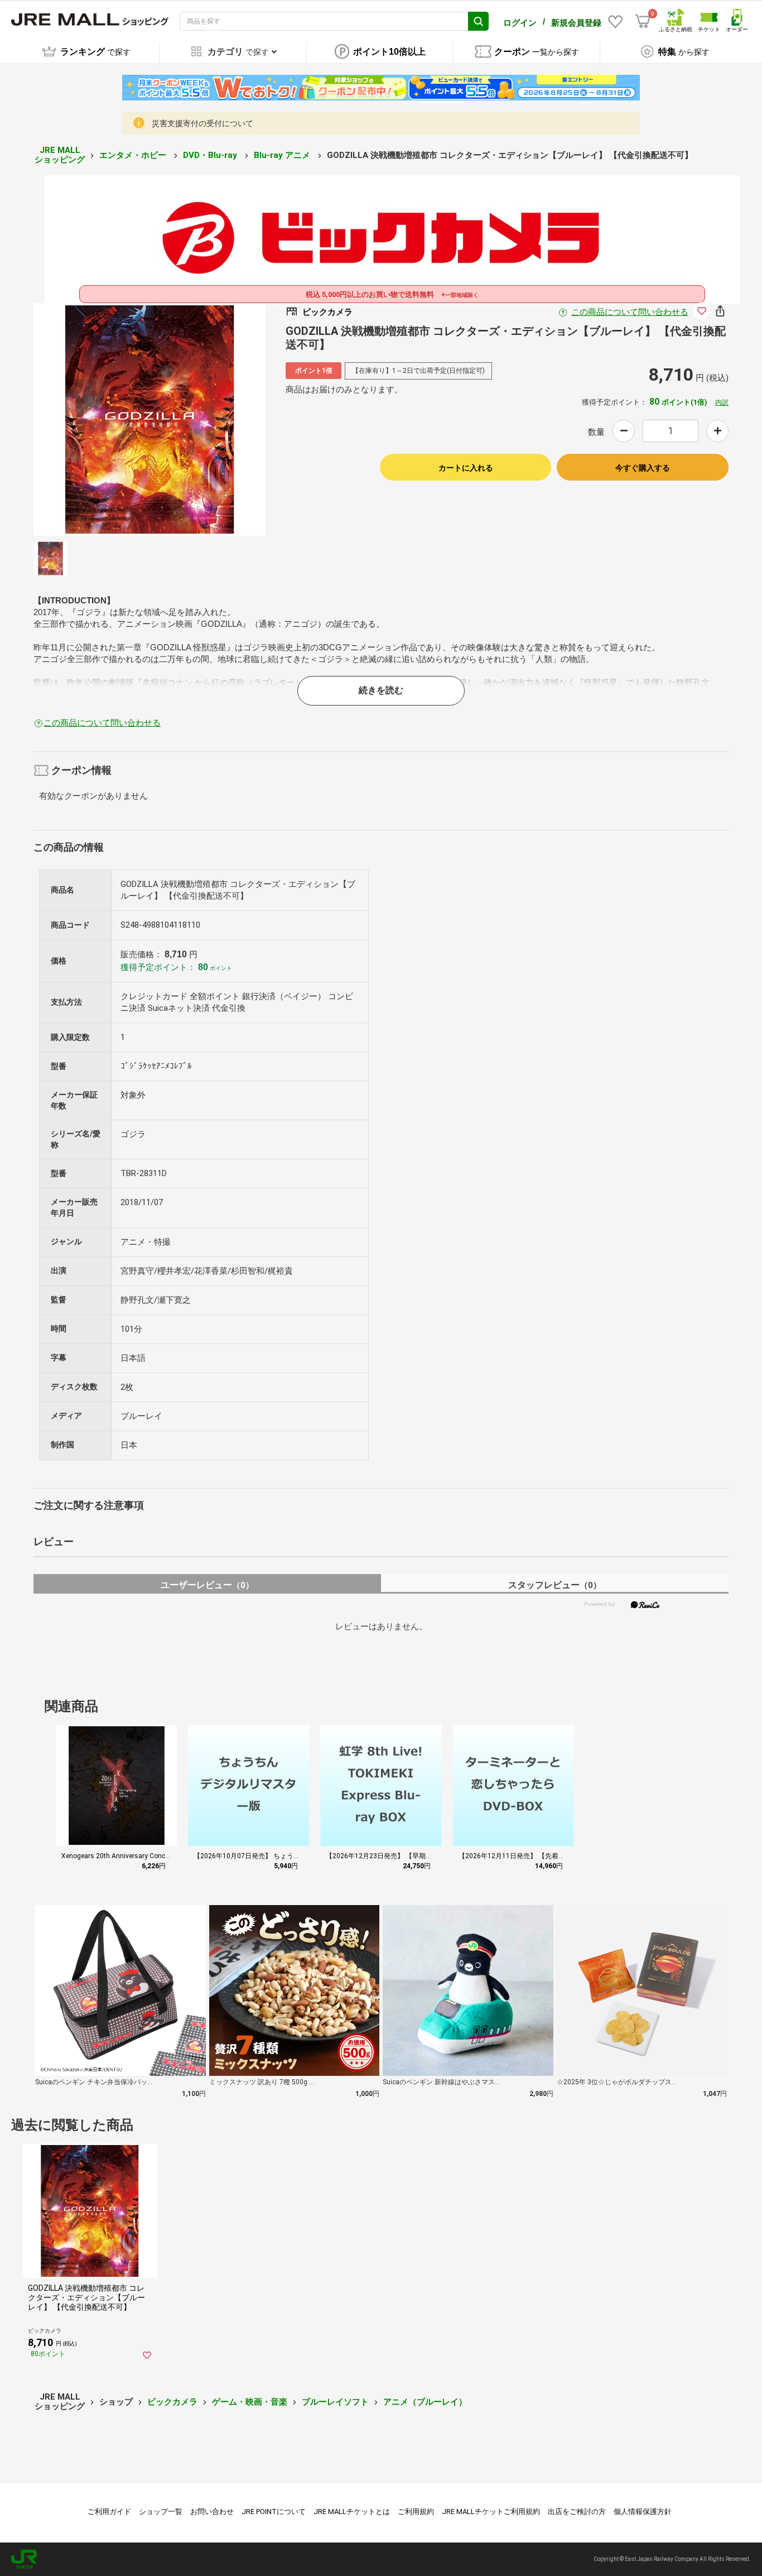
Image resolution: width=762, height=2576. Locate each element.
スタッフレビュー (555, 1585)
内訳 (722, 402)
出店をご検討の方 (577, 2512)
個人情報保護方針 (643, 2512)
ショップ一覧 (161, 2512)
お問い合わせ (212, 2512)
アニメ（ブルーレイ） (425, 2402)
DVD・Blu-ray (211, 155)
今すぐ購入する (643, 468)
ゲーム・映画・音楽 (250, 2402)
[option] (150, 419)
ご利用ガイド (109, 2512)
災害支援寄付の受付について (202, 123)
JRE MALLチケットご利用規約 (491, 2512)
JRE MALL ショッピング (60, 155)
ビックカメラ (172, 2402)
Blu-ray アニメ (283, 155)
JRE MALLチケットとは (352, 2512)
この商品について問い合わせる (630, 312)
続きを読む (381, 690)
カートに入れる (466, 468)
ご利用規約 (416, 2512)
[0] (643, 21)
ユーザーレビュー (207, 1585)
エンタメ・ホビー (134, 155)
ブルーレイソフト (335, 2402)
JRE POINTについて (274, 2512)
